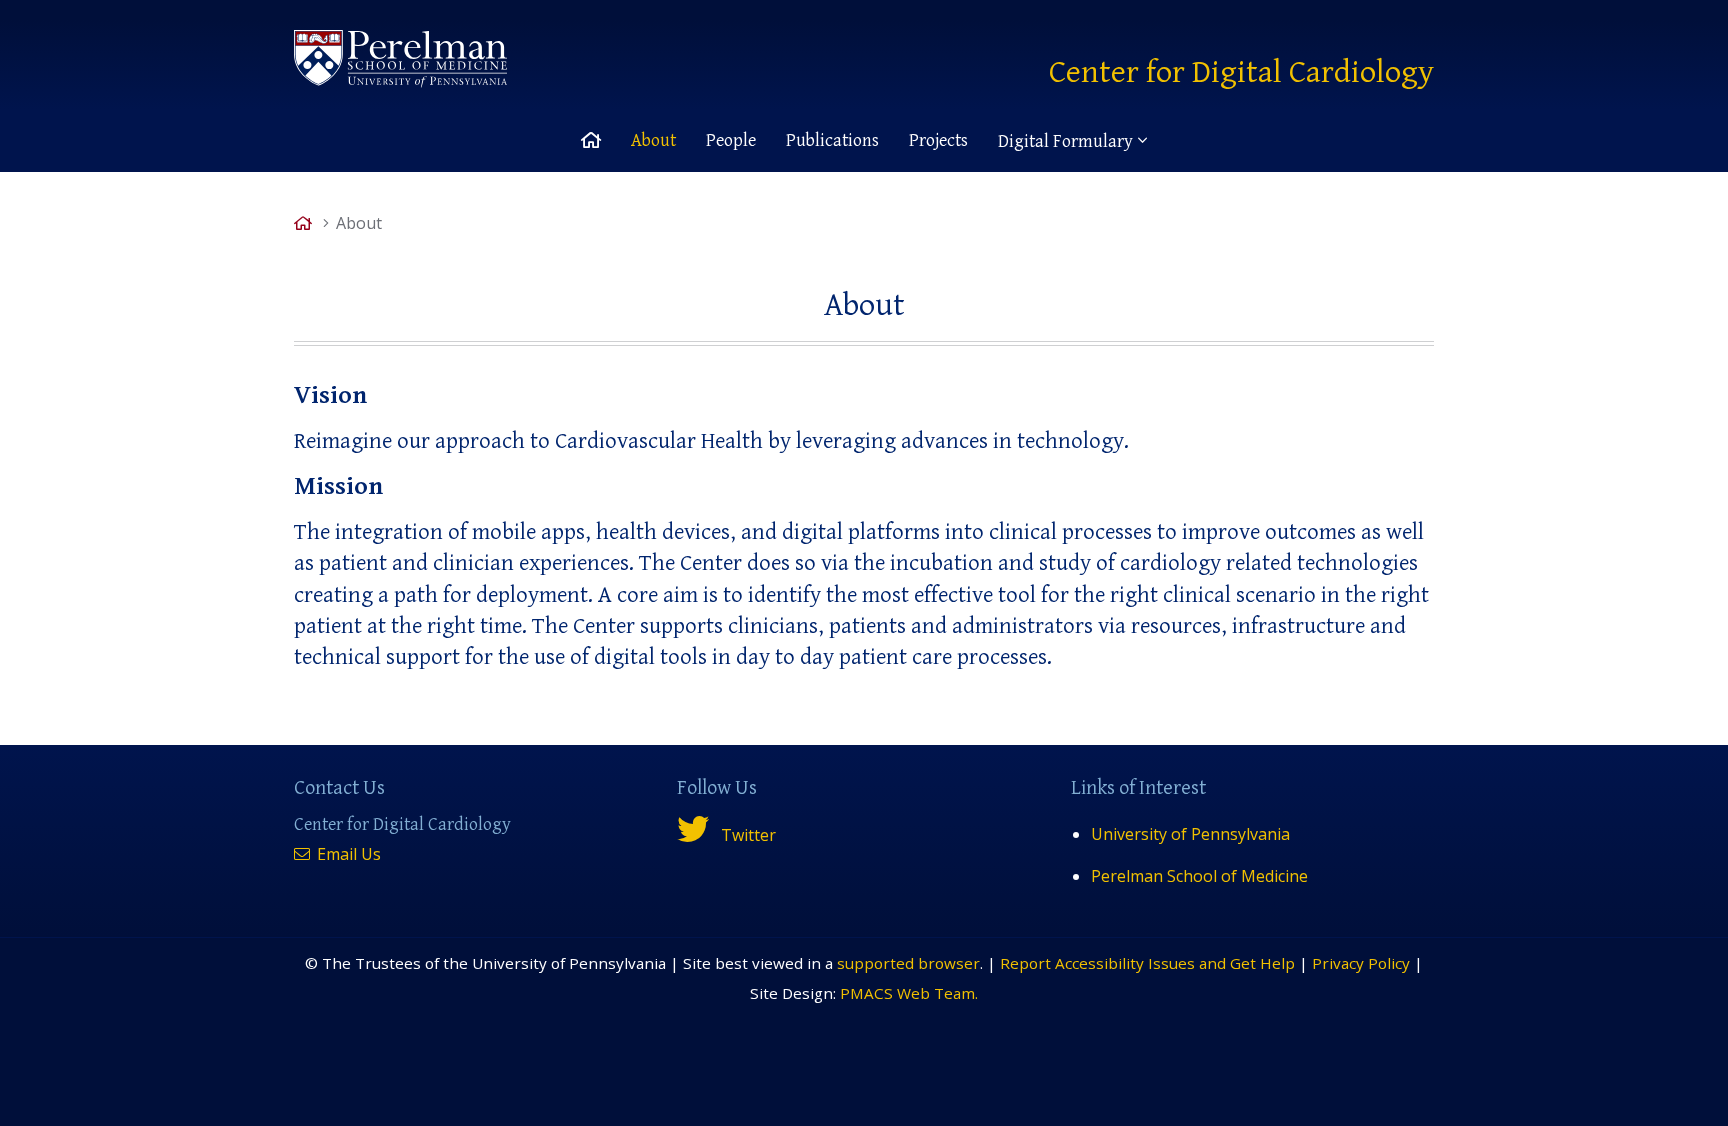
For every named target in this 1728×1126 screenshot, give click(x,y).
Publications (832, 140)
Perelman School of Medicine (1199, 876)
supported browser (908, 963)
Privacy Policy (1361, 963)
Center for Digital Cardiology (1241, 72)
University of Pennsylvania (1190, 834)
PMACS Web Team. (909, 993)
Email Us (347, 854)
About (653, 140)
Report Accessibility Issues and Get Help (1147, 963)
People (731, 140)
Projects (938, 140)
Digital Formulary (1065, 141)
